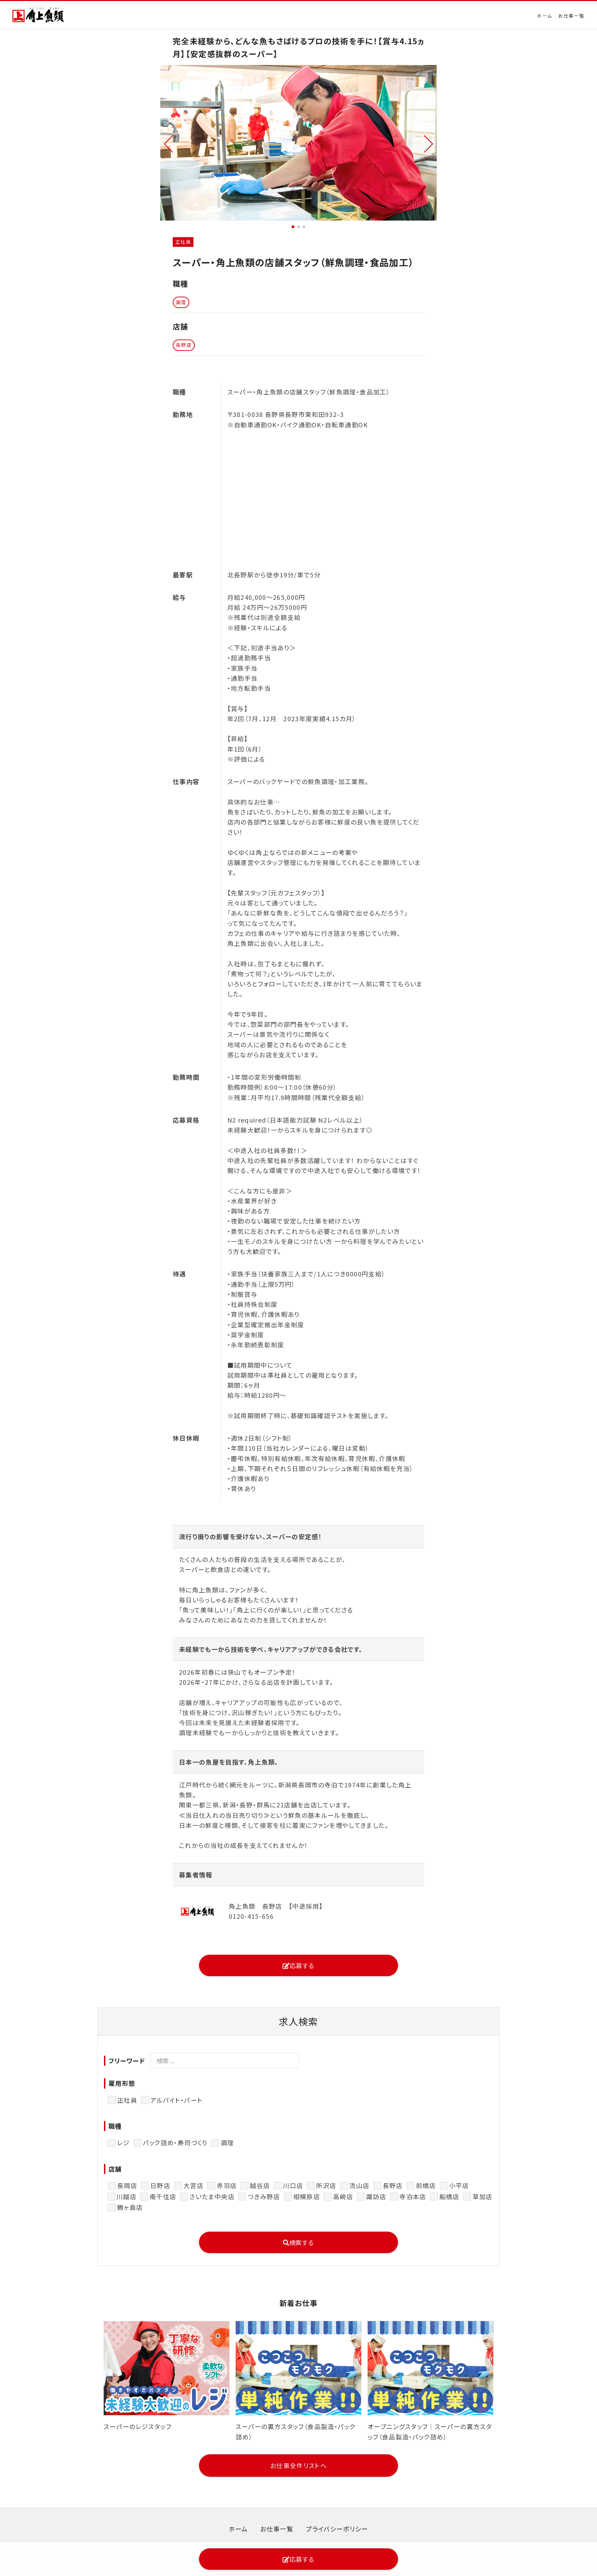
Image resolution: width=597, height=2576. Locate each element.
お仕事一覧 (571, 16)
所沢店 (326, 2185)
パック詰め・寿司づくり (175, 2142)
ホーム (544, 16)
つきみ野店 (264, 2196)
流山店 (359, 2185)
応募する (302, 1965)
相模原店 (307, 2196)
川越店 (126, 2196)
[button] (168, 143)
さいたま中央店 (212, 2196)
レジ (124, 2142)
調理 (228, 2142)
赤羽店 (227, 2185)
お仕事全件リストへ (298, 2465)
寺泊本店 (413, 2196)
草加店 (483, 2196)
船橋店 (449, 2196)
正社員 (127, 2100)
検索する (302, 2242)
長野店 (393, 2185)
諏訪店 (376, 2196)
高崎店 (343, 2196)
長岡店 (127, 2185)
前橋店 (426, 2185)
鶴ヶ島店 (130, 2207)
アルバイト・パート (176, 2100)
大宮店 (193, 2185)
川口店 (293, 2185)
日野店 (160, 2185)
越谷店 (260, 2185)
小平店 (459, 2185)
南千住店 (163, 2196)
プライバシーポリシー (337, 2529)
